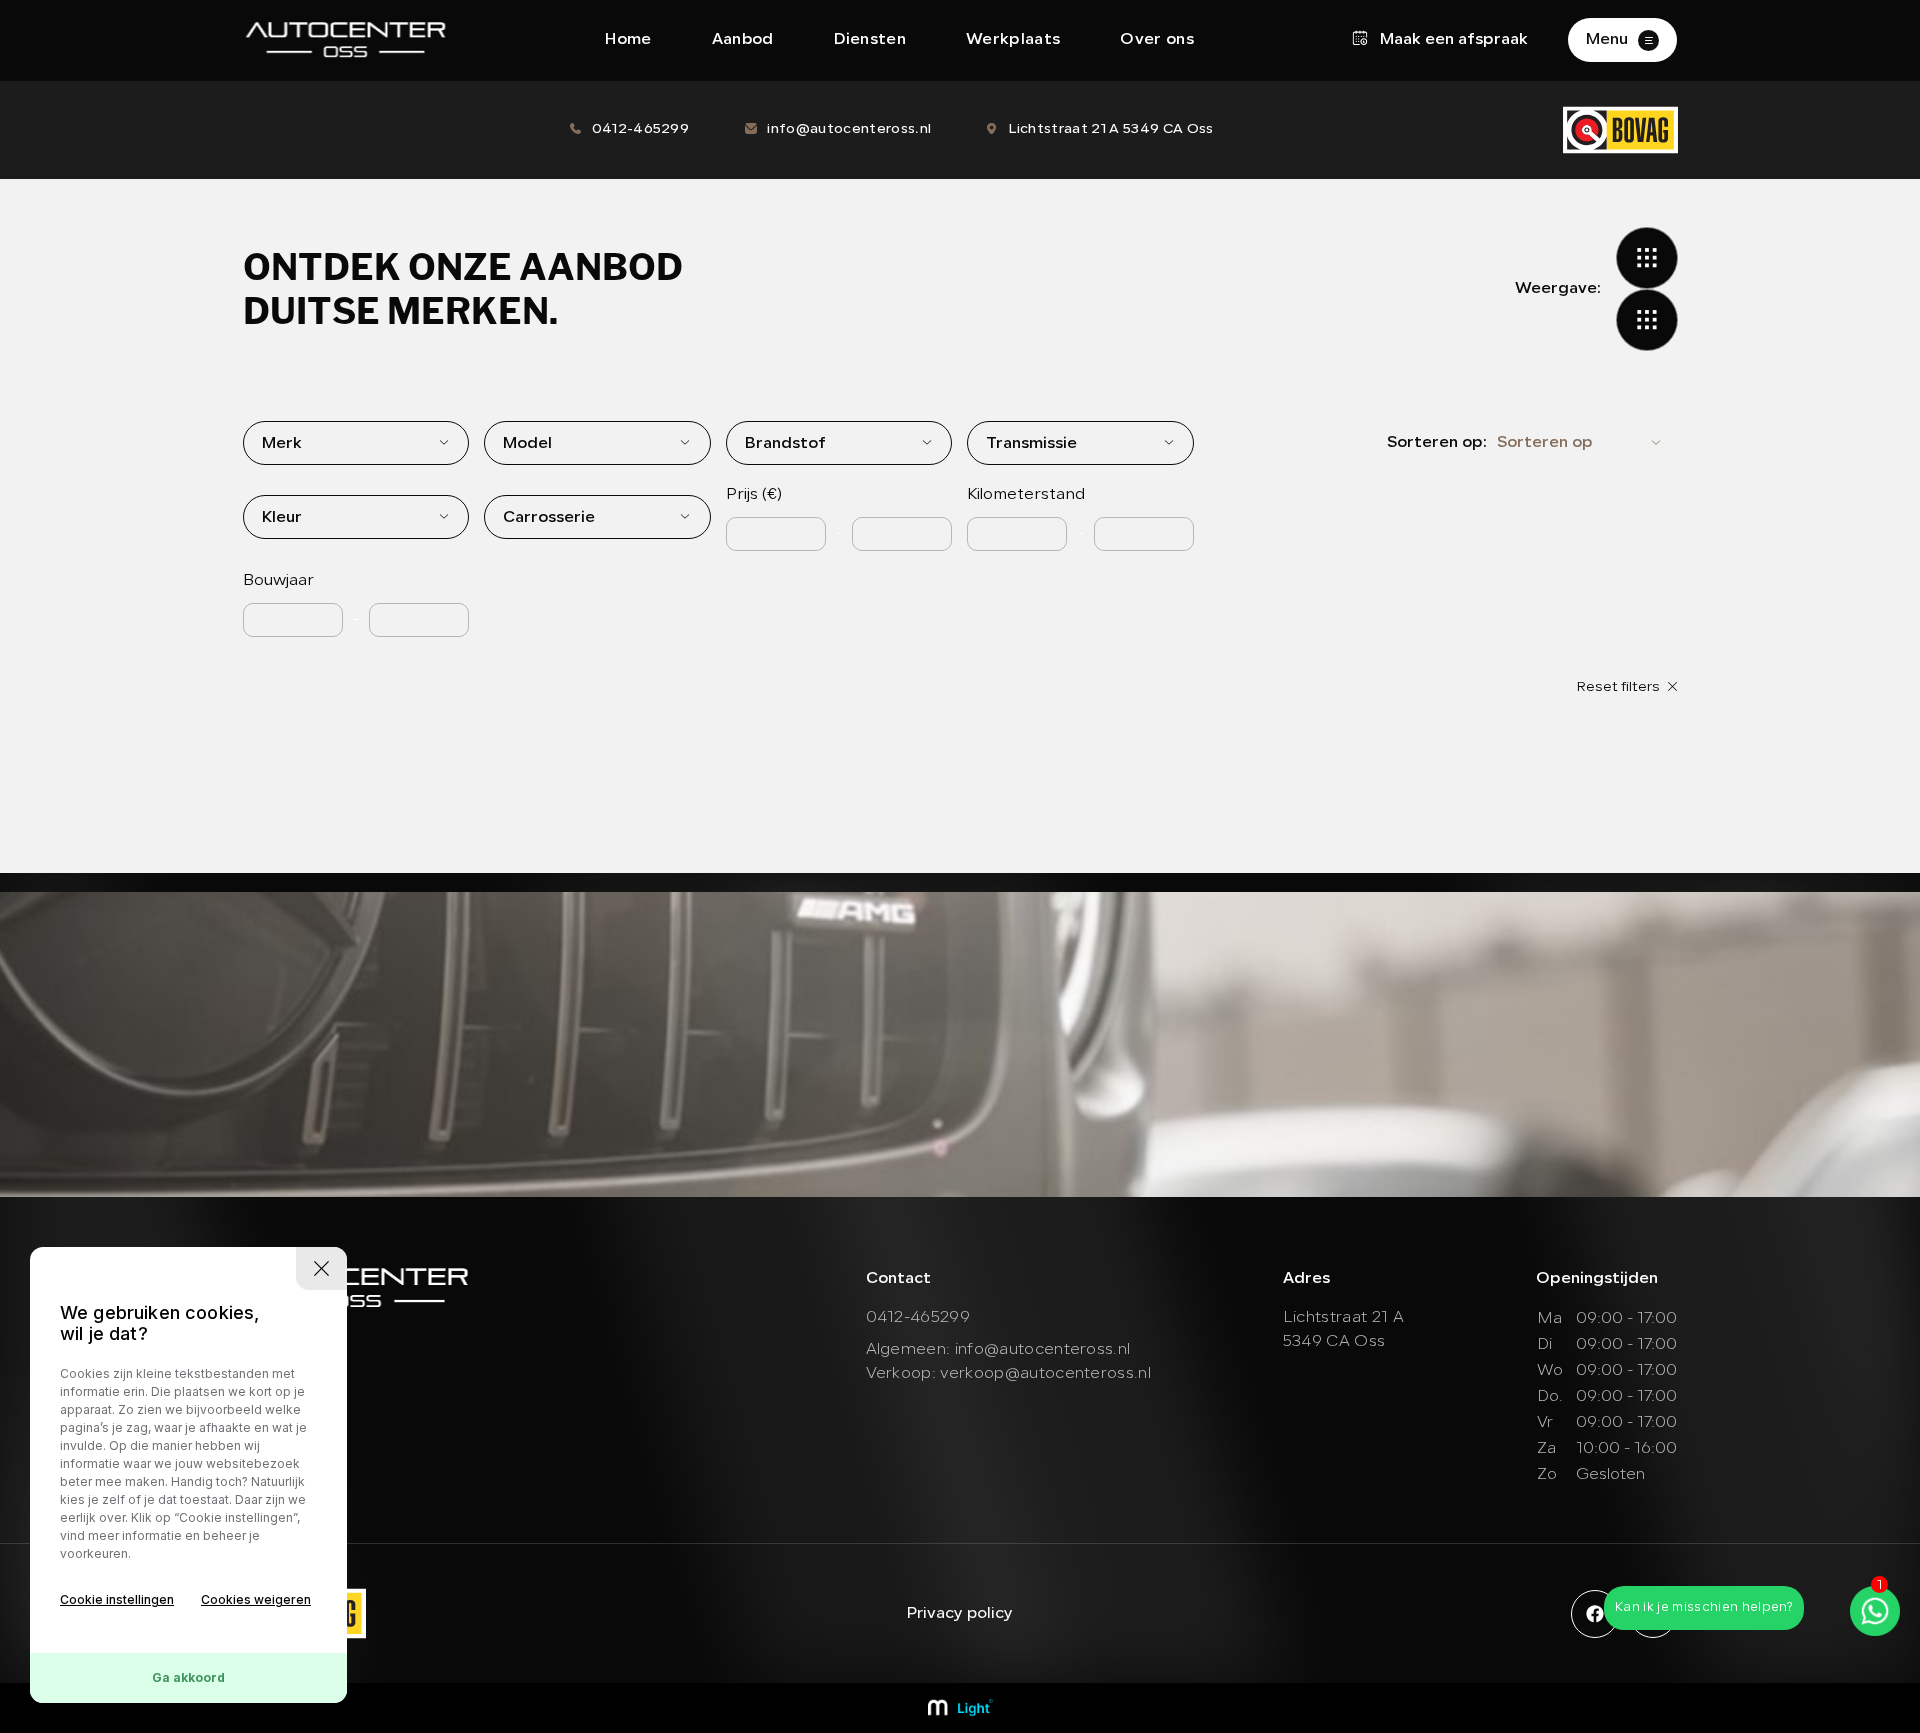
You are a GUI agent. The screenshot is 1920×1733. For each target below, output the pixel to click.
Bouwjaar (278, 581)
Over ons (1157, 40)
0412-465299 (641, 129)
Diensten (870, 40)
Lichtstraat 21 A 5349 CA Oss (1111, 129)
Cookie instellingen (117, 1599)
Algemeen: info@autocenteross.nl (998, 1350)
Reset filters (1619, 687)
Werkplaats (1013, 40)
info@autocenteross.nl (849, 129)
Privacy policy (959, 1614)
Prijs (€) (754, 495)
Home (628, 40)
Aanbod (743, 40)
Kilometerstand (1026, 495)
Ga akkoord (188, 1677)
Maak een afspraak (1452, 40)
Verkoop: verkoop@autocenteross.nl (1009, 1374)
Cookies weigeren (256, 1599)
